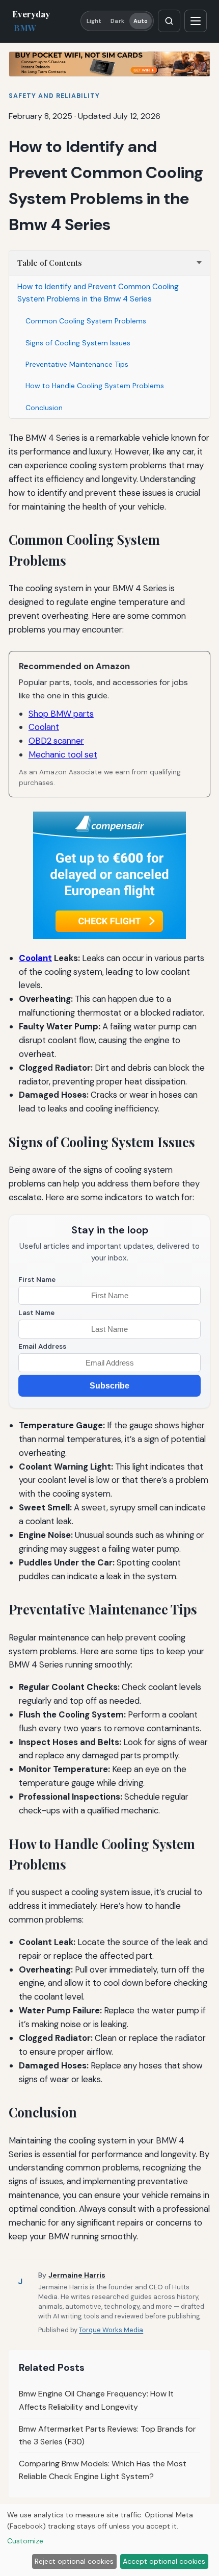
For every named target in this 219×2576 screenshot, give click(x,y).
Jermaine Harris (77, 2275)
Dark (117, 21)
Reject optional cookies (74, 2561)
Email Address (42, 1346)
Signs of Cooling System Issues (78, 343)
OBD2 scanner (56, 741)
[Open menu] (196, 21)
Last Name (36, 1313)
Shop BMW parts (61, 714)
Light (94, 21)
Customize (25, 2541)
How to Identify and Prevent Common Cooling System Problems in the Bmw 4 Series (98, 293)
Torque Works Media (111, 2330)
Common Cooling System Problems (86, 321)
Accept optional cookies (164, 2561)
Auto (141, 21)
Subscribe (109, 1386)
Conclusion (44, 408)
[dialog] (109, 2540)
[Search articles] (169, 21)
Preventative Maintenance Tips (77, 364)
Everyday (31, 21)
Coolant (44, 727)
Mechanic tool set (63, 754)
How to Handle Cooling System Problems (95, 386)
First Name (37, 1280)
